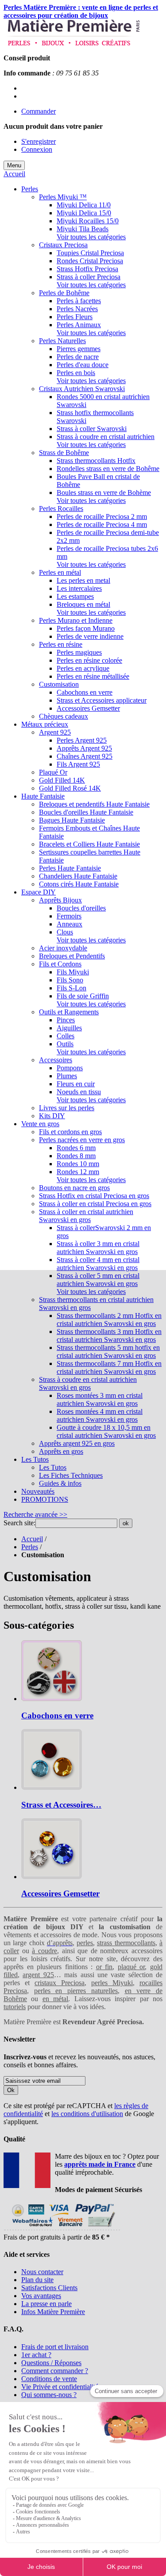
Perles (30, 1547)
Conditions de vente (49, 2379)
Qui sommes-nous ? (49, 2395)
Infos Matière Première (53, 2312)
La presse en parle (46, 2304)
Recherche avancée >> (35, 1514)
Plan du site (37, 2280)
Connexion (37, 149)
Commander (39, 111)
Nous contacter (42, 2272)
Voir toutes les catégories (91, 237)
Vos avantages (41, 2296)
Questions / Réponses (51, 2363)
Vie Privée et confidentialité (60, 2387)
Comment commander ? (55, 2371)
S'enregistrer (39, 141)
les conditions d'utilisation (87, 2114)
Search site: (19, 1523)
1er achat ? (36, 2355)
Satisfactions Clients (49, 2288)
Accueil (14, 174)
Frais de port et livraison (55, 2347)
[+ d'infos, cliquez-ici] (62, 2229)
